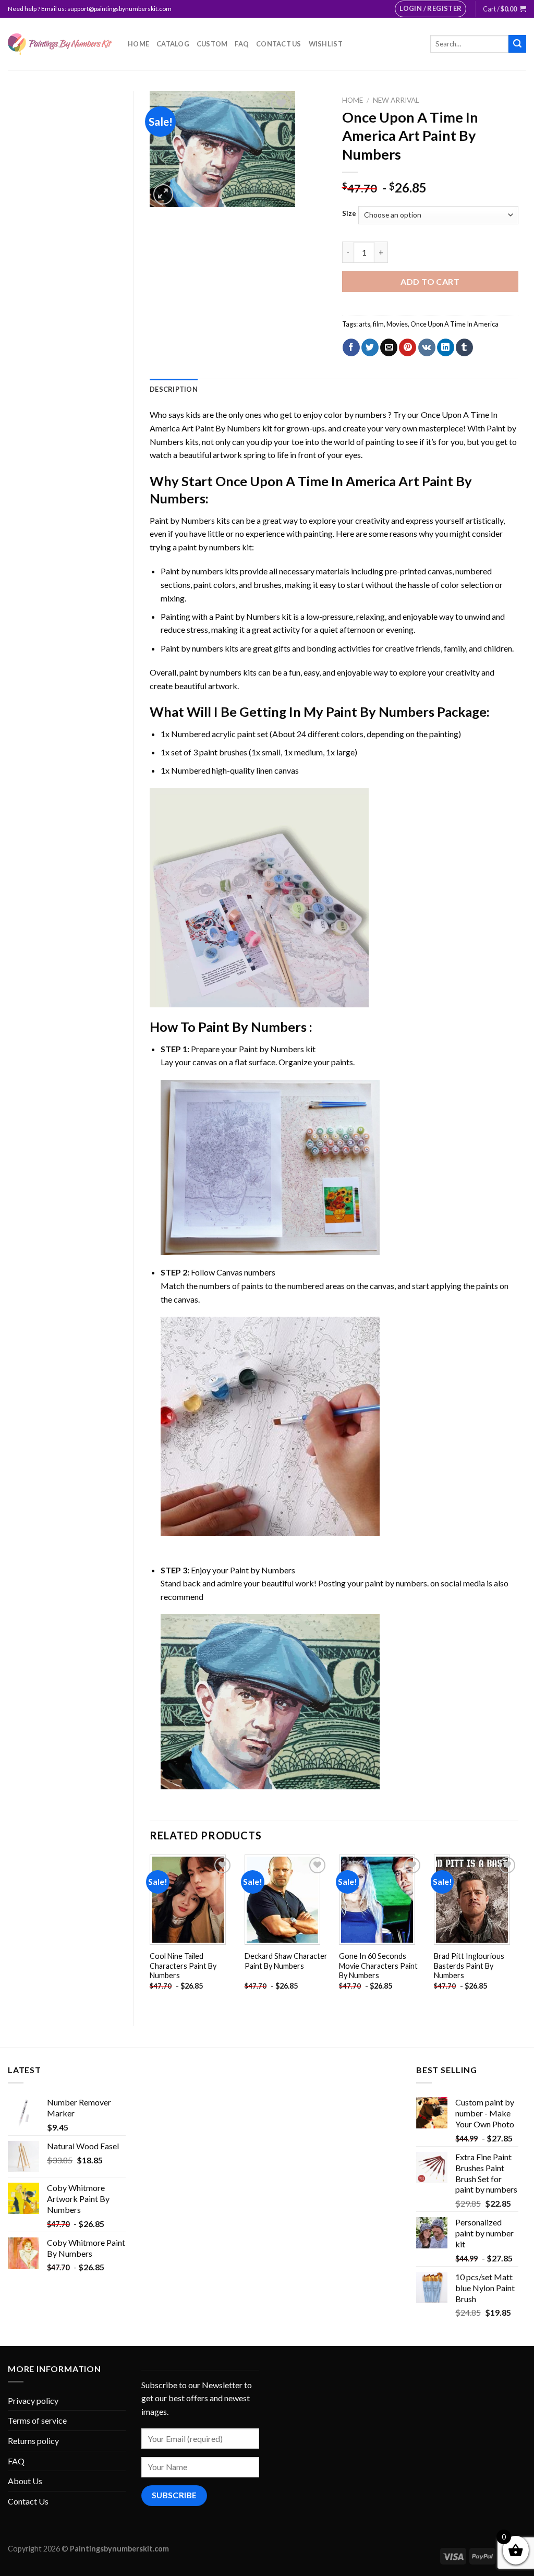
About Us (25, 2481)
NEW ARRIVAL (396, 100)
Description (174, 389)
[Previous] (150, 1931)
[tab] (174, 389)
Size (349, 214)
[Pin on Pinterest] (408, 347)
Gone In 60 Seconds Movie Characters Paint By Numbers (378, 1966)
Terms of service (37, 2420)
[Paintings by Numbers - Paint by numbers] (60, 44)
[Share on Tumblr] (464, 347)
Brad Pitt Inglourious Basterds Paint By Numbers (469, 1966)
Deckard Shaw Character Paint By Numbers (286, 1961)
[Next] (518, 1931)
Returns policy (33, 2441)
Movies (397, 324)
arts (365, 324)
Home (138, 44)
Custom (212, 44)
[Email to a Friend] (389, 347)
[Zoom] (163, 194)
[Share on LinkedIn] (446, 347)
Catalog (173, 44)
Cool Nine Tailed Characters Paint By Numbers (183, 1966)
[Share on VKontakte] (427, 347)
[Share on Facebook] (351, 347)
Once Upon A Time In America (454, 324)
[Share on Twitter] (370, 347)
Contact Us (279, 44)
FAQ (242, 44)
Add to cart (430, 281)
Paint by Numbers (182, 520)
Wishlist (326, 44)
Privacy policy (33, 2400)
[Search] (517, 44)
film (378, 324)
